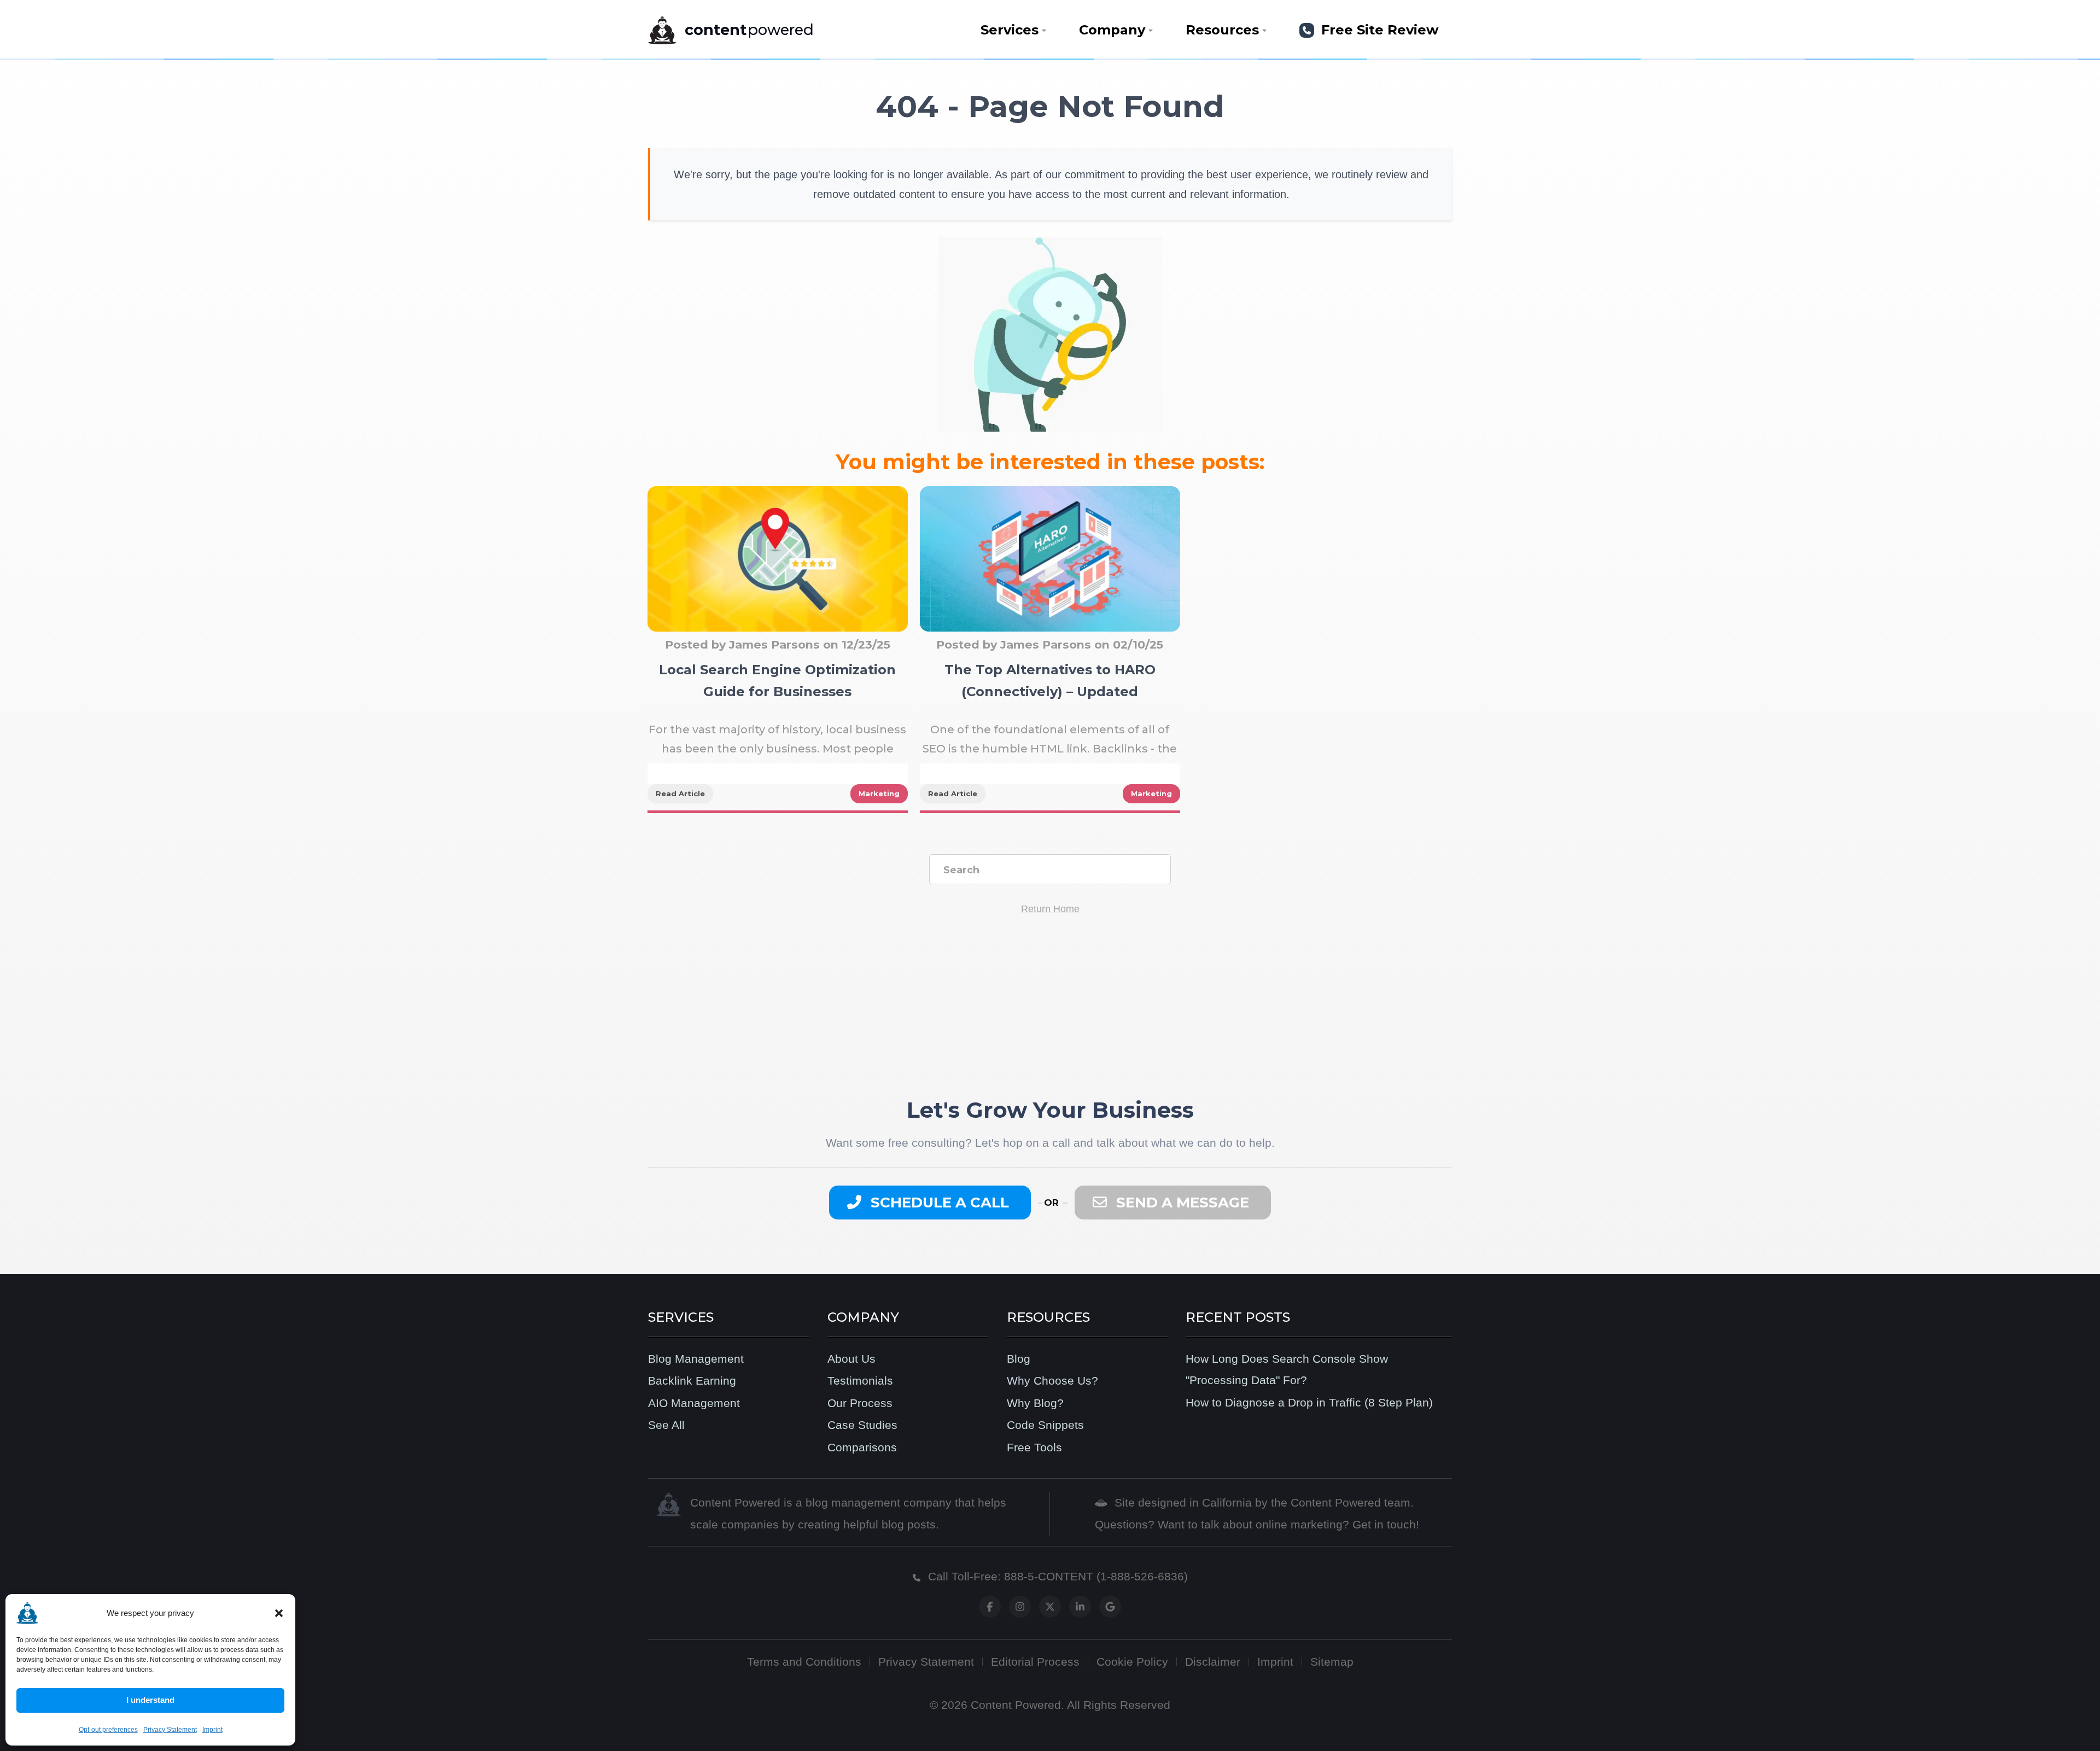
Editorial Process (1035, 1662)
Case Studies (862, 1425)
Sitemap (1332, 1662)
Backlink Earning (692, 1381)
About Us (851, 1359)
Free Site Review (1378, 30)
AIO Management (694, 1403)
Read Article (680, 793)
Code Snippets (1045, 1425)
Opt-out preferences (108, 1730)
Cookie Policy (1132, 1662)
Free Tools (1034, 1447)
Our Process (860, 1403)
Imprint (212, 1730)
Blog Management (696, 1359)
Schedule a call (938, 1203)
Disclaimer (1213, 1662)
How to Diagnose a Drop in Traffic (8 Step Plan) (1309, 1402)
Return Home (1050, 909)
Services (1010, 30)
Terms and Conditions (804, 1662)
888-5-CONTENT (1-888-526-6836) (1096, 1576)
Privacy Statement (170, 1730)
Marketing (879, 793)
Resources (1222, 30)
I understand (150, 1700)
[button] (279, 1613)
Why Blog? (1035, 1403)
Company (1112, 30)
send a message (1181, 1203)
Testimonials (860, 1381)
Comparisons (862, 1447)
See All (666, 1425)
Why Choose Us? (1052, 1381)
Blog (1019, 1359)
